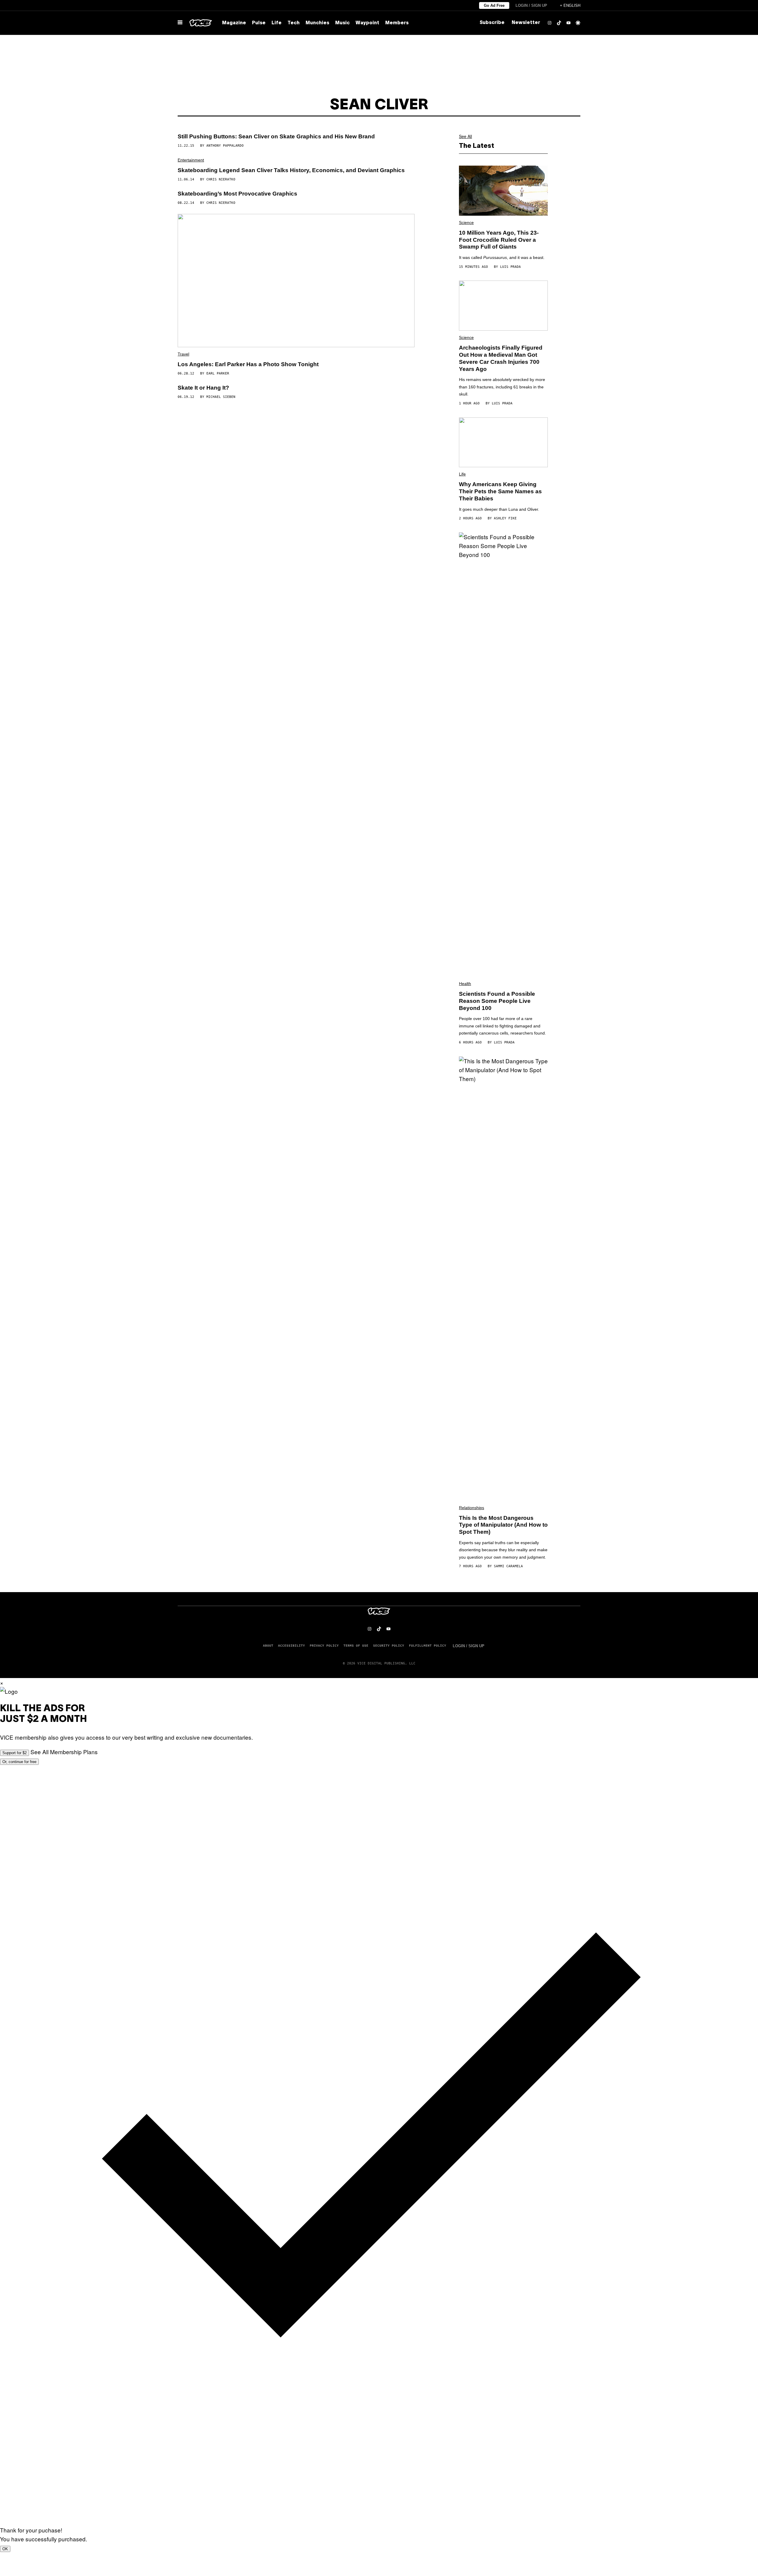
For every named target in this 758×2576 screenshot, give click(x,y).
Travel (183, 354)
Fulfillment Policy (428, 1645)
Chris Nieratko (221, 179)
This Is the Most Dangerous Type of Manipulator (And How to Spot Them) (503, 1525)
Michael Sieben (221, 397)
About (268, 1645)
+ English (570, 5)
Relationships (472, 1508)
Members (397, 23)
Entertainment (191, 160)
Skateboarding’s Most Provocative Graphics (237, 194)
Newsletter (526, 23)
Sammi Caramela (508, 1566)
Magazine (234, 23)
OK (5, 2549)
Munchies (317, 23)
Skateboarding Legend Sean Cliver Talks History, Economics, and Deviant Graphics (291, 170)
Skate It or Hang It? (203, 388)
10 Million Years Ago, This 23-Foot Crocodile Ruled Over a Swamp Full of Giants (499, 240)
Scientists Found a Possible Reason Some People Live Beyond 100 (497, 1001)
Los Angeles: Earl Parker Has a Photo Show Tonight (248, 364)
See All (465, 136)
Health (465, 984)
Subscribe (492, 23)
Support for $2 (15, 1753)
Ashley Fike (505, 518)
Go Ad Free (494, 5)
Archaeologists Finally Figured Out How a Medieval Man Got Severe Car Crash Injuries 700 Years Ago (501, 358)
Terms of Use (356, 1645)
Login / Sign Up (531, 5)
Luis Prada (510, 267)
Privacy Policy (324, 1645)
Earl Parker (218, 373)
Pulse (259, 23)
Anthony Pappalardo (225, 146)
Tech (294, 23)
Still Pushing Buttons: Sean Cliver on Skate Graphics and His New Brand (276, 136)
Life (277, 23)
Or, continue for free (19, 1762)
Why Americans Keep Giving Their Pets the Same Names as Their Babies (500, 491)
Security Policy (389, 1645)
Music (342, 23)
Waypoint (367, 23)
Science (466, 222)
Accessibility (292, 1645)
